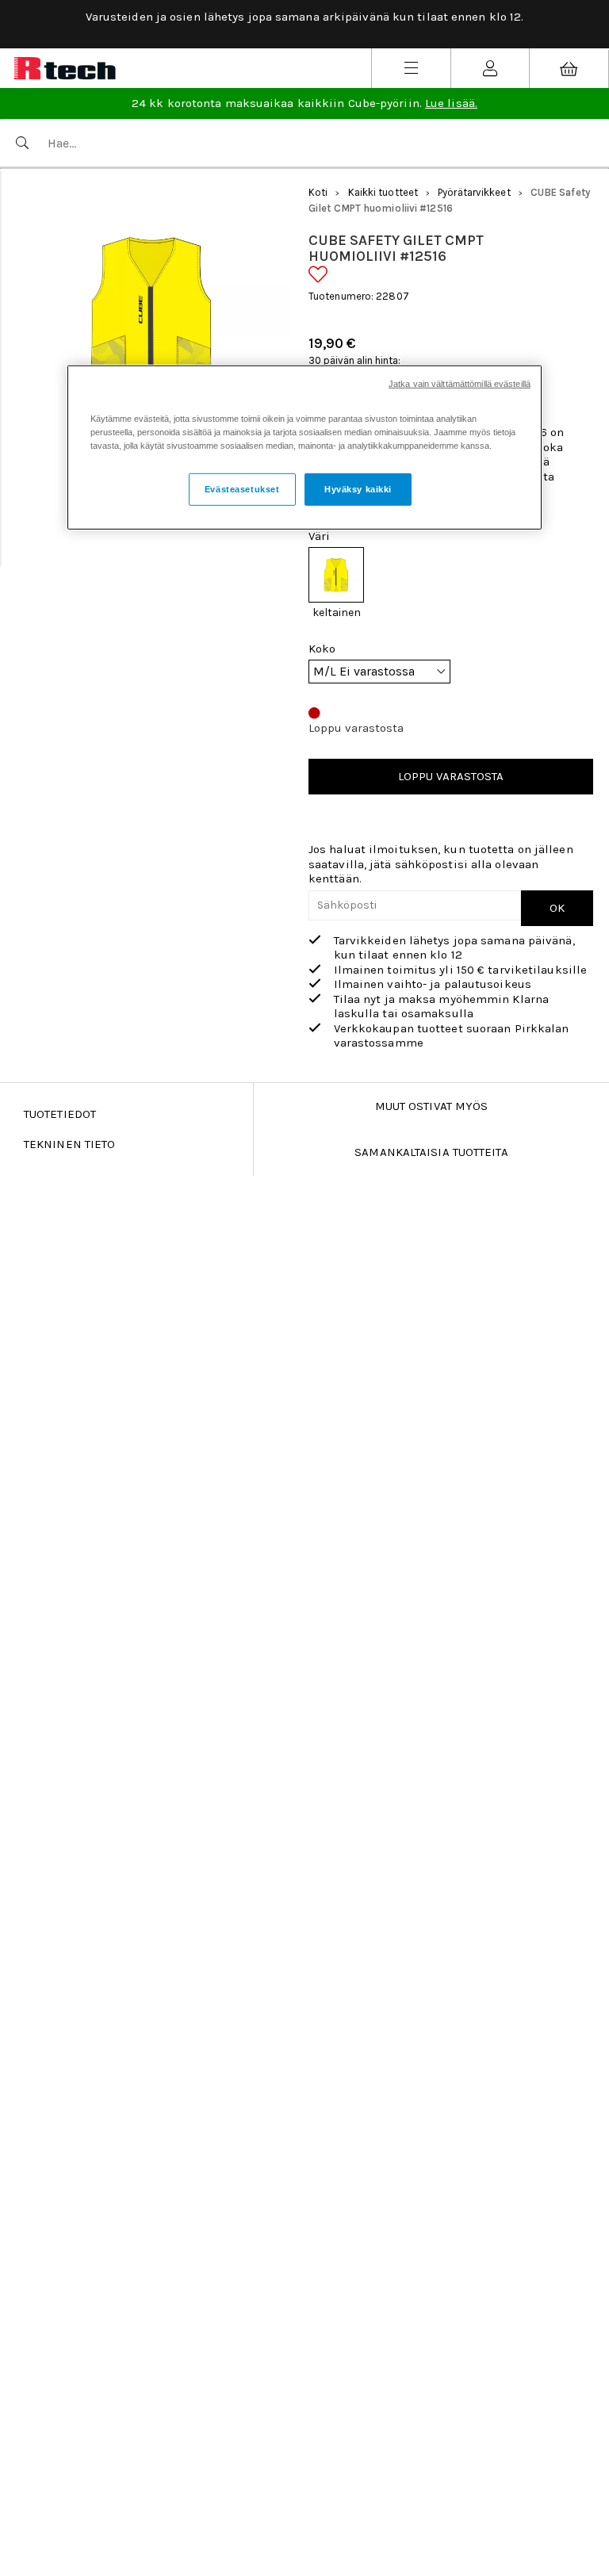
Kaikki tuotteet (383, 192)
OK (557, 908)
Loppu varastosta (451, 776)
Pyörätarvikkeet (474, 192)
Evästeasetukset (242, 488)
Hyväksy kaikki (358, 488)
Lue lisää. (451, 103)
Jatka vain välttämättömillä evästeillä (460, 384)
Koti (318, 192)
